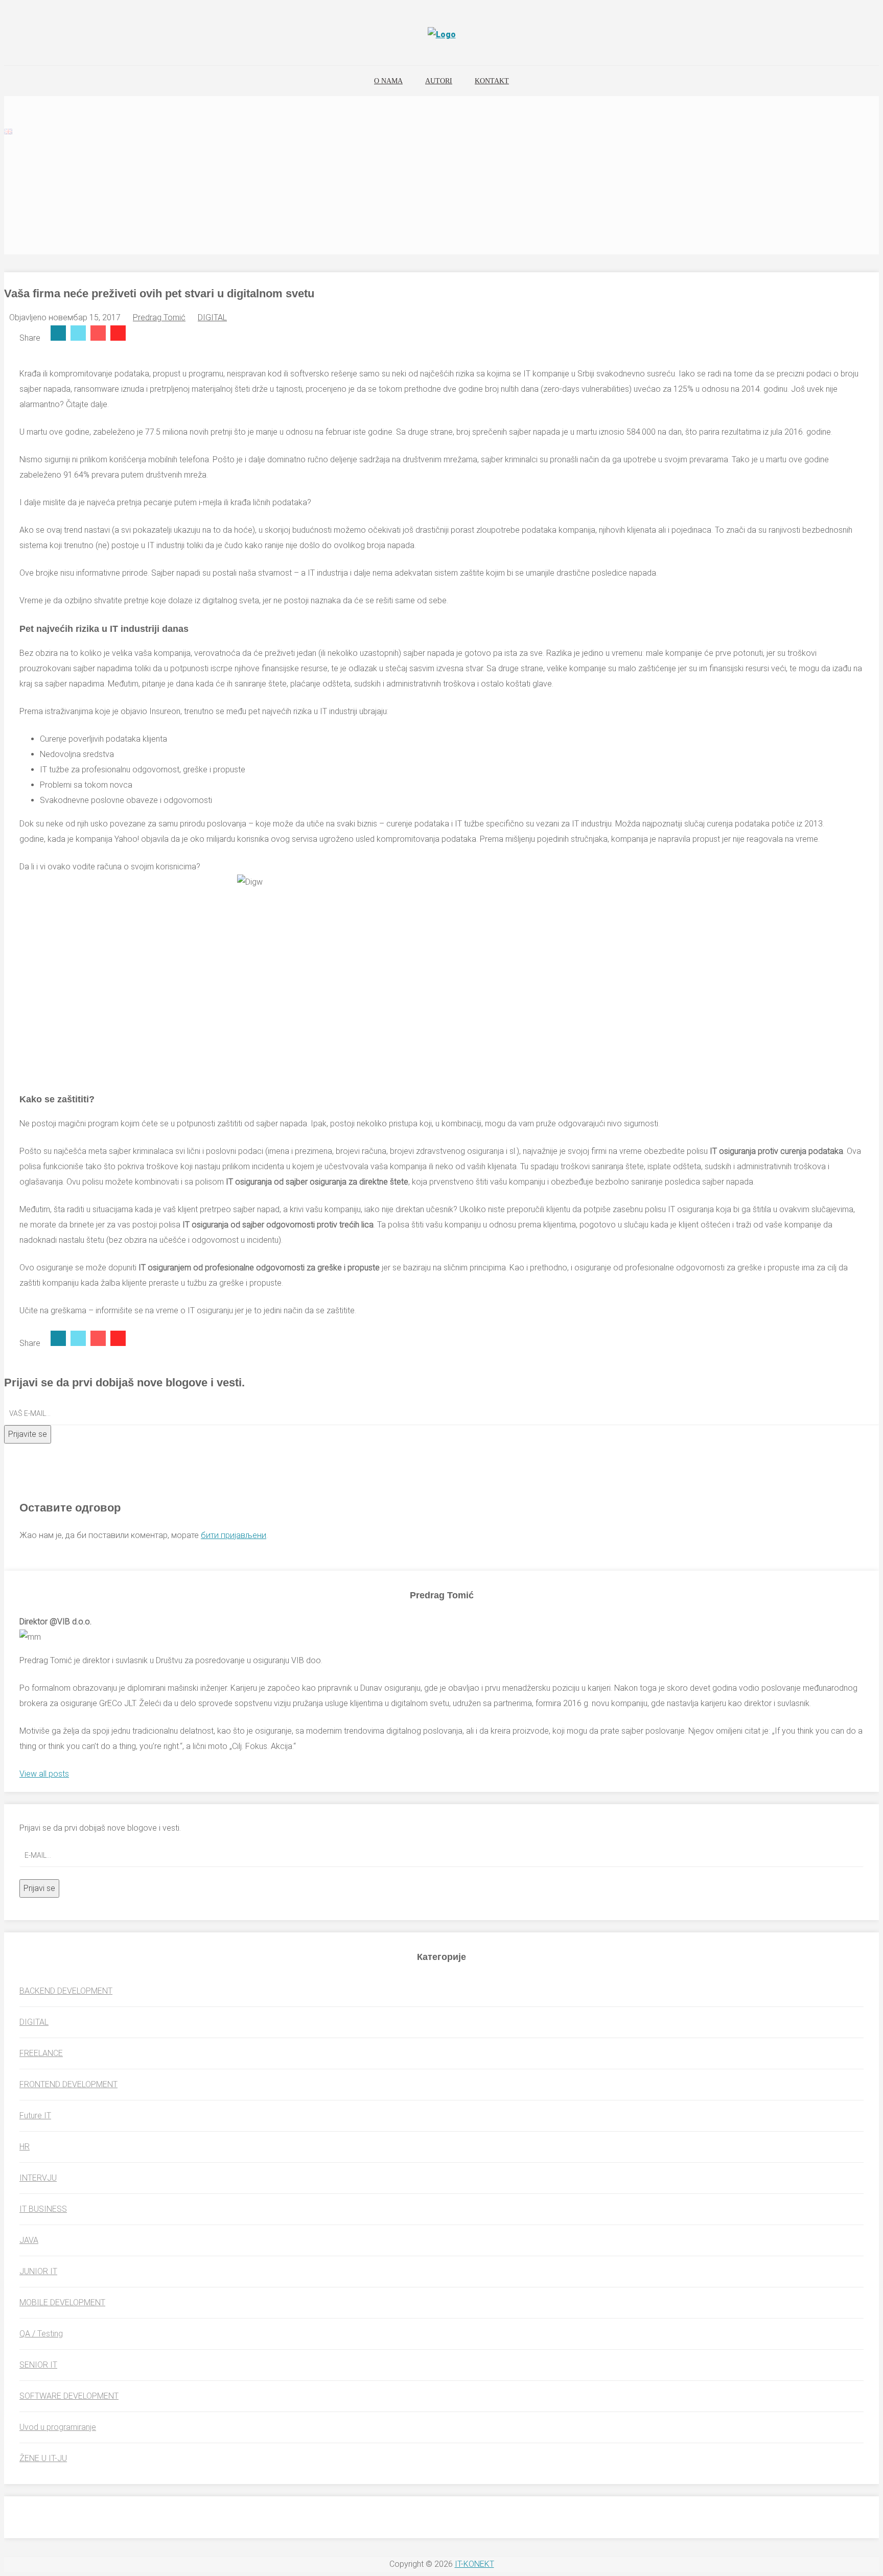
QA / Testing (41, 2334)
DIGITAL (212, 317)
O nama (388, 81)
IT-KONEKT (474, 2564)
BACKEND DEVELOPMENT (66, 1991)
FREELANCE (41, 2053)
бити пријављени (234, 1535)
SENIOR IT (38, 2365)
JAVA (29, 2240)
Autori (439, 81)
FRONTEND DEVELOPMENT (68, 2084)
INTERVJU (38, 2178)
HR (25, 2147)
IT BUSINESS (43, 2209)
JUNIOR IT (38, 2271)
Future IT (35, 2116)
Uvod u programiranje (58, 2427)
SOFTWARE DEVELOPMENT (69, 2396)
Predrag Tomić (159, 317)
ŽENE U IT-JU (43, 2458)
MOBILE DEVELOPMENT (62, 2302)
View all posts (44, 1774)
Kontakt (492, 81)
